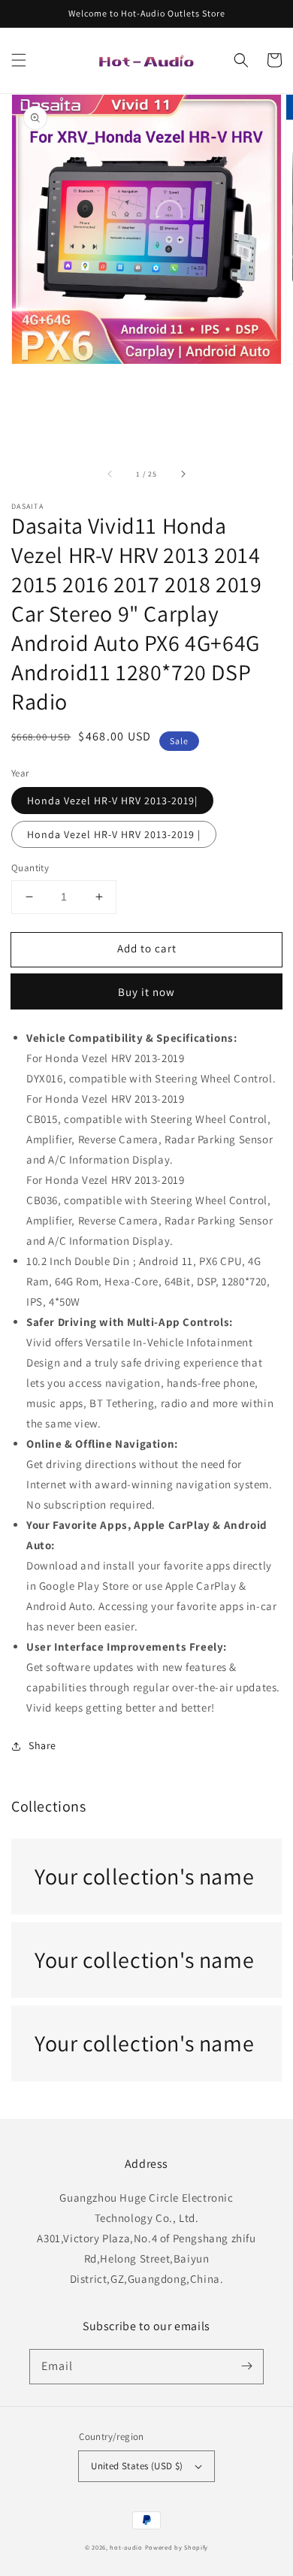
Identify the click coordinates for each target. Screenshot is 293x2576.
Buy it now (146, 992)
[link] (146, 1877)
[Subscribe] (246, 2366)
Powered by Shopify (177, 2547)
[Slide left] (110, 474)
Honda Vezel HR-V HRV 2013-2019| (112, 801)
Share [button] (42, 1745)
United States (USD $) (137, 2466)
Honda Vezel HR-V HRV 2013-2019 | (114, 834)
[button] (19, 60)
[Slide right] (183, 474)
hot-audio (126, 2547)
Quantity (30, 868)
